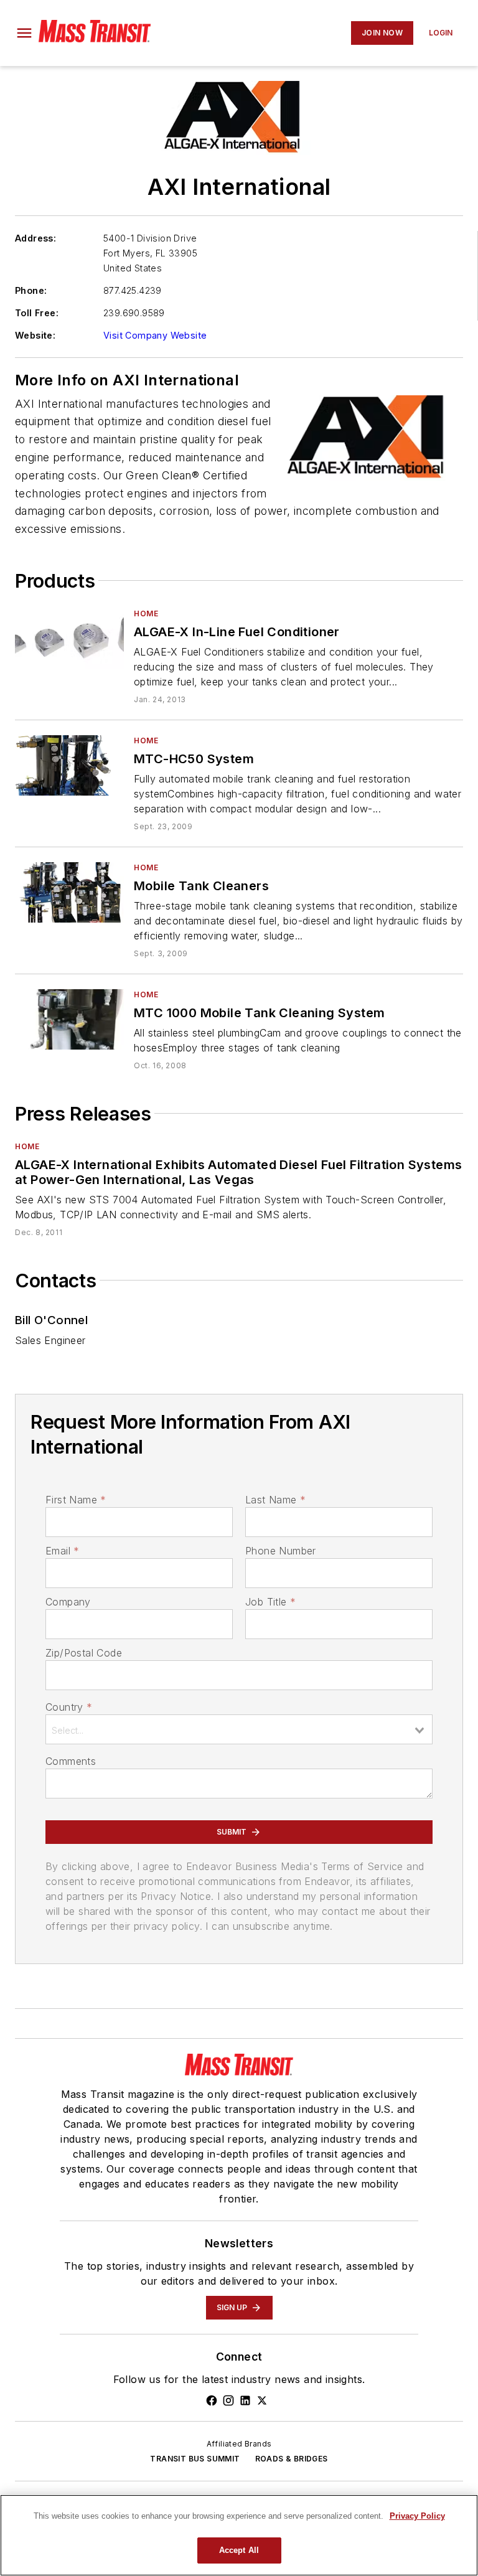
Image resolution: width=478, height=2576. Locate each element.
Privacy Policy (417, 2516)
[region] (239, 2535)
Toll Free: (37, 313)
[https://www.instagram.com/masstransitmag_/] (228, 2400)
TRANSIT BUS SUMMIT (195, 2459)
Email (62, 1551)
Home (146, 613)
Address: (35, 238)
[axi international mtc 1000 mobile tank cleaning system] (69, 1019)
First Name (76, 1500)
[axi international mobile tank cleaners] (69, 892)
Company (68, 1602)
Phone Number (281, 1551)
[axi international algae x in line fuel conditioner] (69, 638)
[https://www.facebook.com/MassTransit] (212, 2400)
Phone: (31, 290)
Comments (71, 1761)
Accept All (239, 2550)
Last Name (275, 1500)
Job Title (270, 1602)
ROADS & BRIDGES (292, 2459)
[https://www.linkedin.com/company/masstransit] (245, 2400)
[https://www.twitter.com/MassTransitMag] (262, 2400)
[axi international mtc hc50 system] (69, 765)
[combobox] (239, 1729)
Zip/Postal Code (84, 1653)
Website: (35, 335)
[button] (24, 33)
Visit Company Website (155, 335)
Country (69, 1707)
